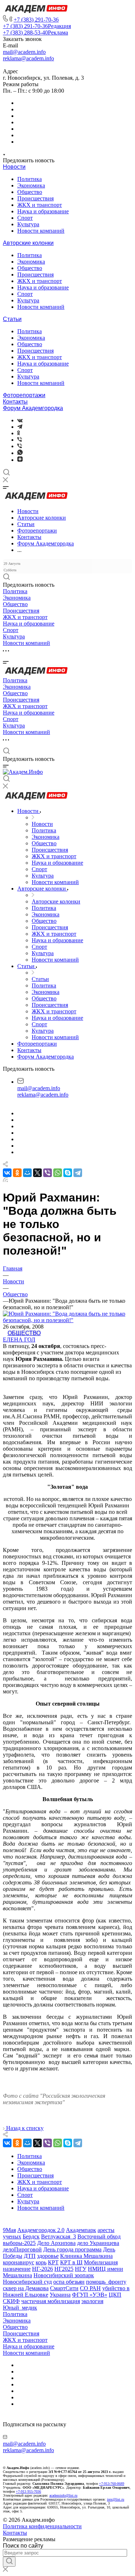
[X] (37, 1173)
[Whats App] (20, 453)
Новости (14, 167)
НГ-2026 (42, 2269)
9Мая (9, 2230)
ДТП (30, 2256)
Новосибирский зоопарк (64, 2275)
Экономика (31, 185)
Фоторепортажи (24, 395)
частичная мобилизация (51, 2301)
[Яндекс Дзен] (20, 460)
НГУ (81, 2269)
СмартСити (64, 2288)
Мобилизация (101, 2262)
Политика (30, 179)
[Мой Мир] (27, 1173)
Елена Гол (19, 1340)
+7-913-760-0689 (112, 2484)
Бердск (31, 2236)
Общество (30, 192)
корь (41, 2262)
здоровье (48, 2256)
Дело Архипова (56, 2243)
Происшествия (35, 198)
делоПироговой (22, 2249)
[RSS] (5, 1180)
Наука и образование (43, 211)
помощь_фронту (106, 2282)
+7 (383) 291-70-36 (36, 20)
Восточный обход (99, 2236)
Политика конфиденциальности (42, 2526)
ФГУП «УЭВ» (90, 2295)
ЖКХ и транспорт (40, 205)
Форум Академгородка (33, 408)
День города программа (72, 2249)
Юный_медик (20, 2308)
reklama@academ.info (28, 58)
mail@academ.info (24, 52)
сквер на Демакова (26, 2288)
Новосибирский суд (27, 2282)
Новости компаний (41, 231)
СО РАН (90, 2288)
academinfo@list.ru (63, 2495)
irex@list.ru (116, 2499)
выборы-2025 (19, 2243)
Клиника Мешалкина (86, 2256)
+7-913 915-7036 (28, 2491)
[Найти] (9, 2562)
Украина (60, 2295)
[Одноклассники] (19, 433)
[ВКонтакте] (20, 420)
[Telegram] (20, 427)
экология (92, 2301)
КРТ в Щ (71, 2262)
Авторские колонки (28, 243)
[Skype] (68, 1173)
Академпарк (81, 2230)
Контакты (15, 402)
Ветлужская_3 (58, 2236)
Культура (28, 224)
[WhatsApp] (58, 1173)
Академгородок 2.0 (41, 2230)
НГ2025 (64, 2269)
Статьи (12, 319)
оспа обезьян (69, 2282)
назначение (17, 2269)
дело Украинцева (98, 2243)
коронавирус (19, 2262)
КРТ (53, 2262)
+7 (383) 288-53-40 (35, 32)
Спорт (25, 218)
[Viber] (20, 440)
